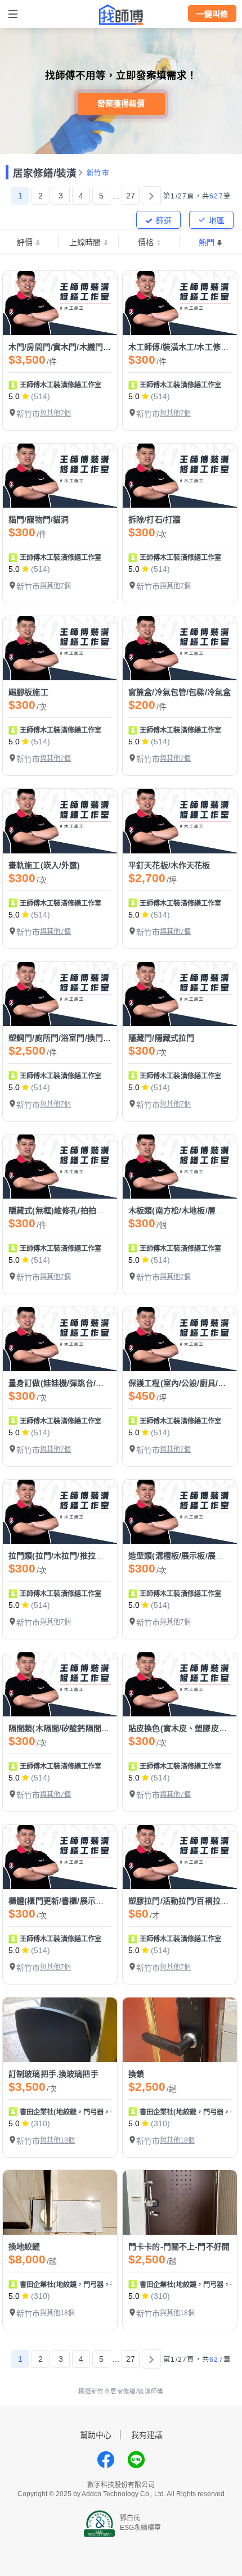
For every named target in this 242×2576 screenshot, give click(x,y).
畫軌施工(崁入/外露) (44, 865)
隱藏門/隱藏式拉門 (161, 1038)
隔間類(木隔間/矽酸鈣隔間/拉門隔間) (73, 1728)
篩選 (164, 220)
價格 (146, 242)
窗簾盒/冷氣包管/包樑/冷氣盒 (180, 692)
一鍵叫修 (212, 14)
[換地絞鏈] (60, 2202)
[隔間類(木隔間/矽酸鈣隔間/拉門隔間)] (60, 1684)
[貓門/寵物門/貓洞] (60, 476)
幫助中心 (96, 2435)
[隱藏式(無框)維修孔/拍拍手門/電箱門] (60, 1167)
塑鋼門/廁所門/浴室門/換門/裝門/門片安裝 (82, 1038)
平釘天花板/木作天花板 (169, 865)
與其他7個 (55, 413)
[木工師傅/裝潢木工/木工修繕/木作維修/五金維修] (180, 303)
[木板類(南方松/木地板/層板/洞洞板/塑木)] (180, 1167)
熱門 (207, 242)
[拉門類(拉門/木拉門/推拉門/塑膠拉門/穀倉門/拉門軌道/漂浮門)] (60, 1512)
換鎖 (136, 2074)
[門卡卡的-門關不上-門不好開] (180, 2202)
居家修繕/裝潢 (45, 173)
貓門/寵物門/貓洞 (39, 519)
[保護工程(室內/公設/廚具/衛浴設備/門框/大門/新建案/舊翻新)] (180, 1339)
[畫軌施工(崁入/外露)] (60, 821)
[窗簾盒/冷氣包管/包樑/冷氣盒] (180, 648)
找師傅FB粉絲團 (106, 2460)
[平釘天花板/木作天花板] (180, 821)
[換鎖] (180, 2030)
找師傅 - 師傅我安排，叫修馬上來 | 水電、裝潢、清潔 (121, 15)
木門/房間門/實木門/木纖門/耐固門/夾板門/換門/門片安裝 (108, 347)
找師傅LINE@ (136, 2460)
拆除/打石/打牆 (154, 519)
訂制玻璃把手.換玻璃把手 (53, 2074)
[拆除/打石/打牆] (180, 476)
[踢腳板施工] (60, 648)
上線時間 (85, 242)
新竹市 (98, 173)
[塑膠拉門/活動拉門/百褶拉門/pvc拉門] (180, 1857)
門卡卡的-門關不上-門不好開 (179, 2247)
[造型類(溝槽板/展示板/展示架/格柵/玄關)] (180, 1512)
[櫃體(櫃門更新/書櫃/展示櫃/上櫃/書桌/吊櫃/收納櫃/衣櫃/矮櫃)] (60, 1857)
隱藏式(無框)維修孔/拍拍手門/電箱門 (73, 1210)
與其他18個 (57, 2140)
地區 (217, 220)
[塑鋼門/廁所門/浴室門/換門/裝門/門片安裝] (60, 994)
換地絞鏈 (24, 2247)
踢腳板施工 (28, 692)
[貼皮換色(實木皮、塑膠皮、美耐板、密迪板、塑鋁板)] (180, 1684)
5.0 (14, 396)
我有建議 (147, 2435)
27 (131, 196)
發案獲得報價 (121, 103)
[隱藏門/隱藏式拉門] (180, 994)
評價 (25, 242)
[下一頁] (151, 196)
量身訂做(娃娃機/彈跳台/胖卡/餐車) (71, 1383)
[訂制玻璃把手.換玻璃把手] (60, 2030)
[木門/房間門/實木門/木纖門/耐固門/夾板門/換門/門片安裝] (60, 303)
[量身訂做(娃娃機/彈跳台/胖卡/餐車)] (60, 1339)
